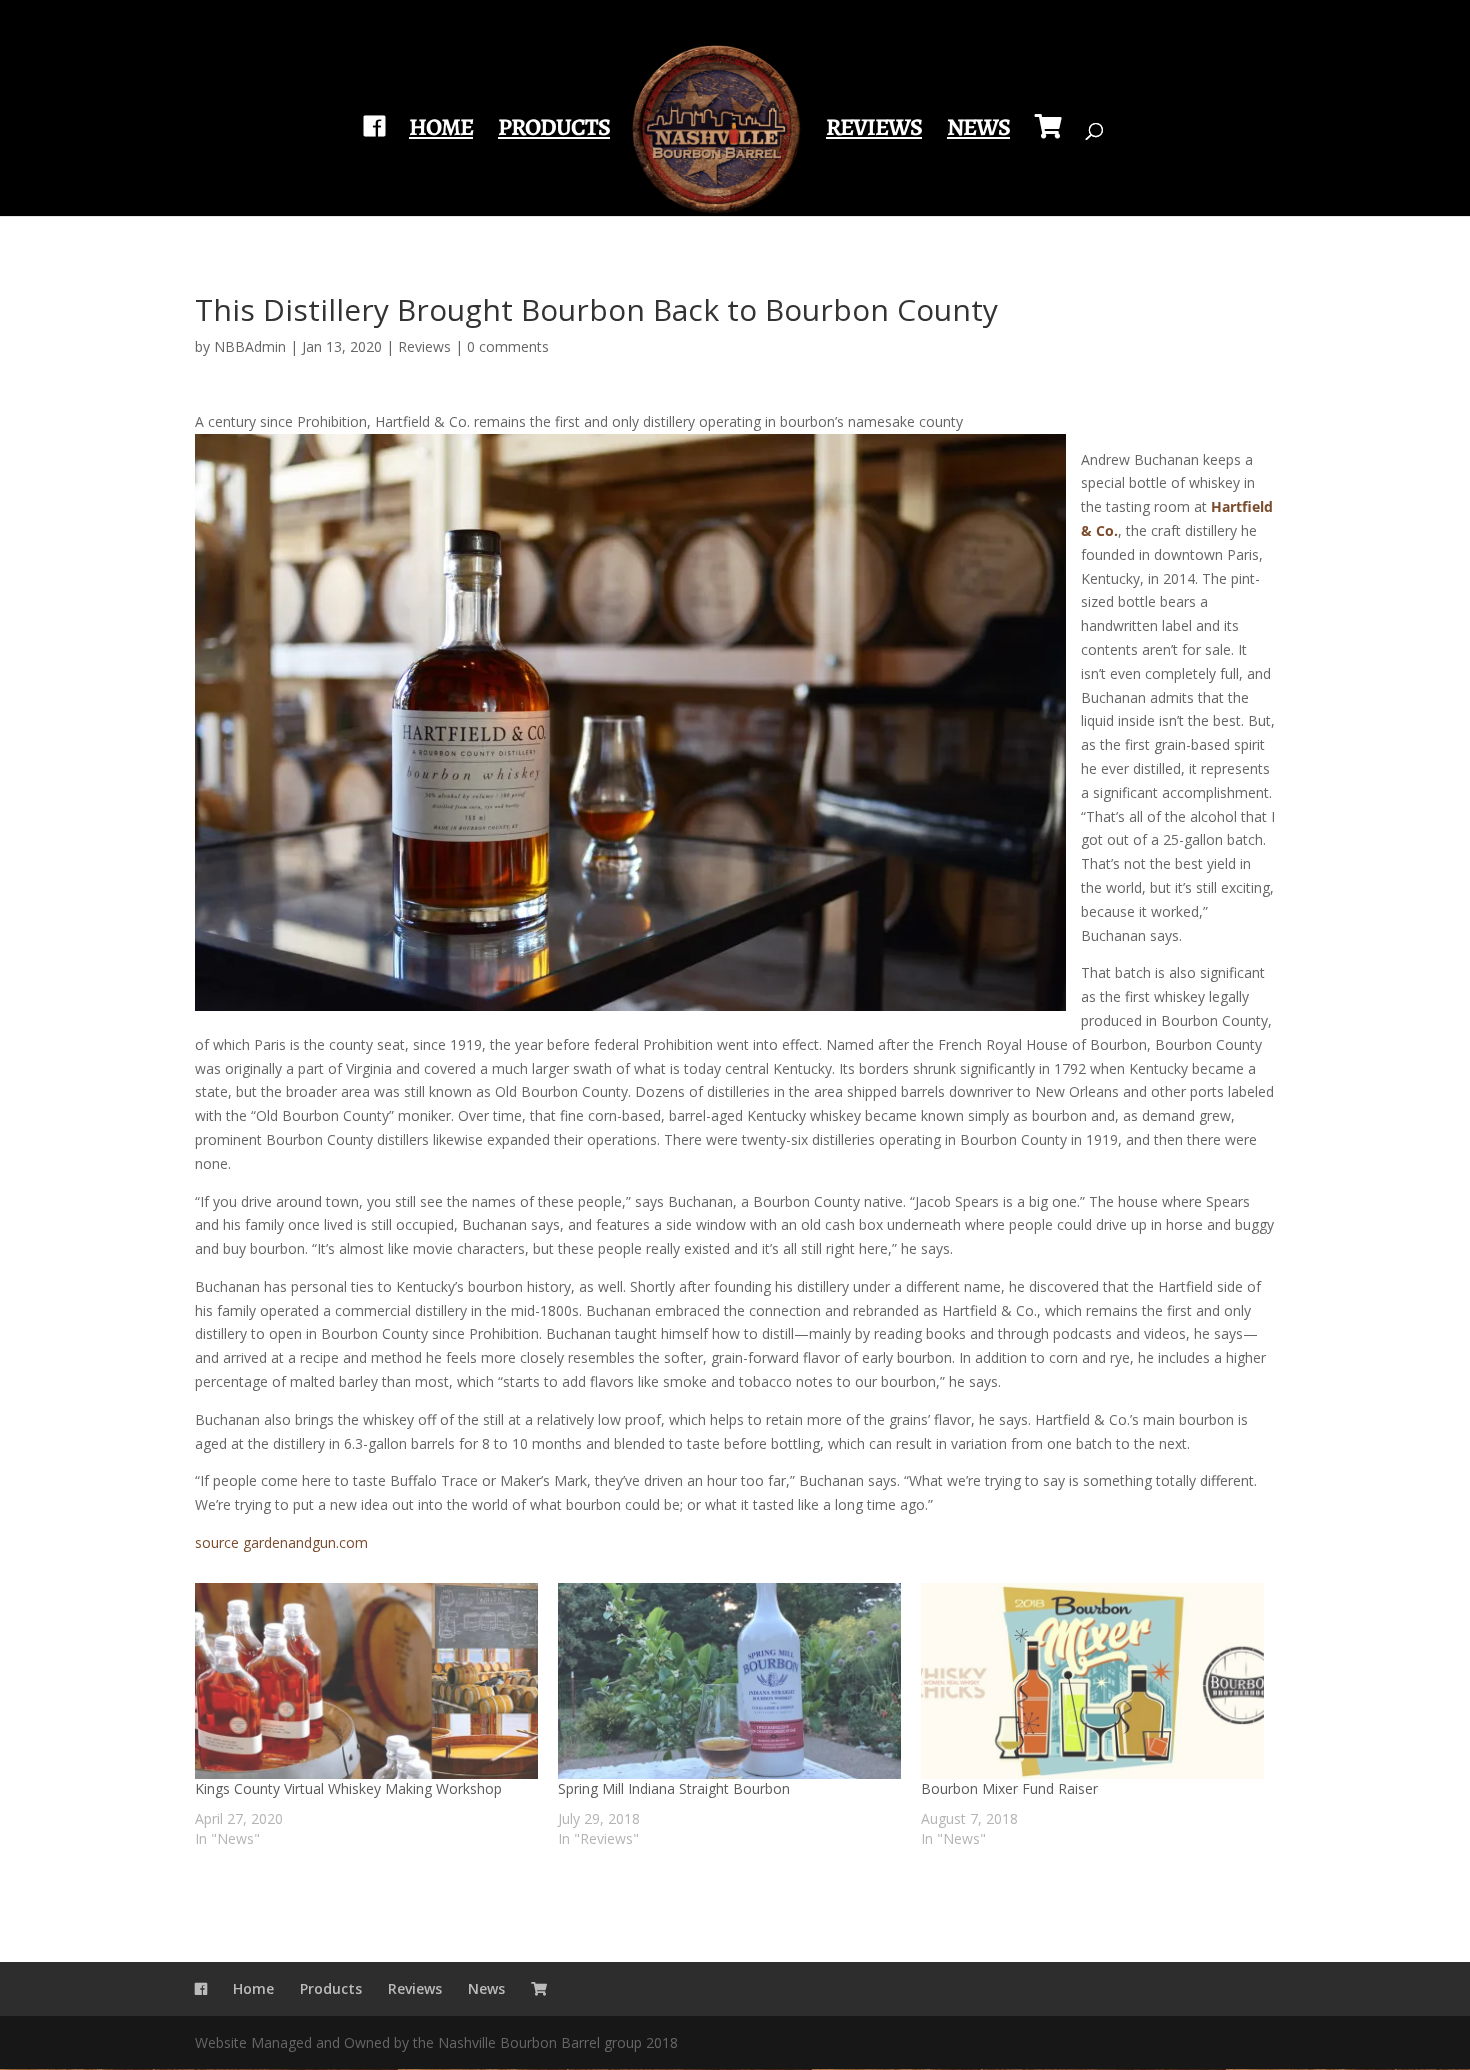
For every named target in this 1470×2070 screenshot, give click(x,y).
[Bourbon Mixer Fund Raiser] (1092, 1681)
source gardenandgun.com (281, 1542)
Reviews (874, 131)
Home (441, 131)
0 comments (508, 346)
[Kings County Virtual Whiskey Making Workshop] (366, 1681)
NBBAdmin (250, 346)
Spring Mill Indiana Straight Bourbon (674, 1788)
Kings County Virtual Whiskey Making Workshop (348, 1788)
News (978, 131)
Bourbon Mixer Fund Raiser (1009, 1788)
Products (554, 131)
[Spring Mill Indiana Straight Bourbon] (729, 1681)
